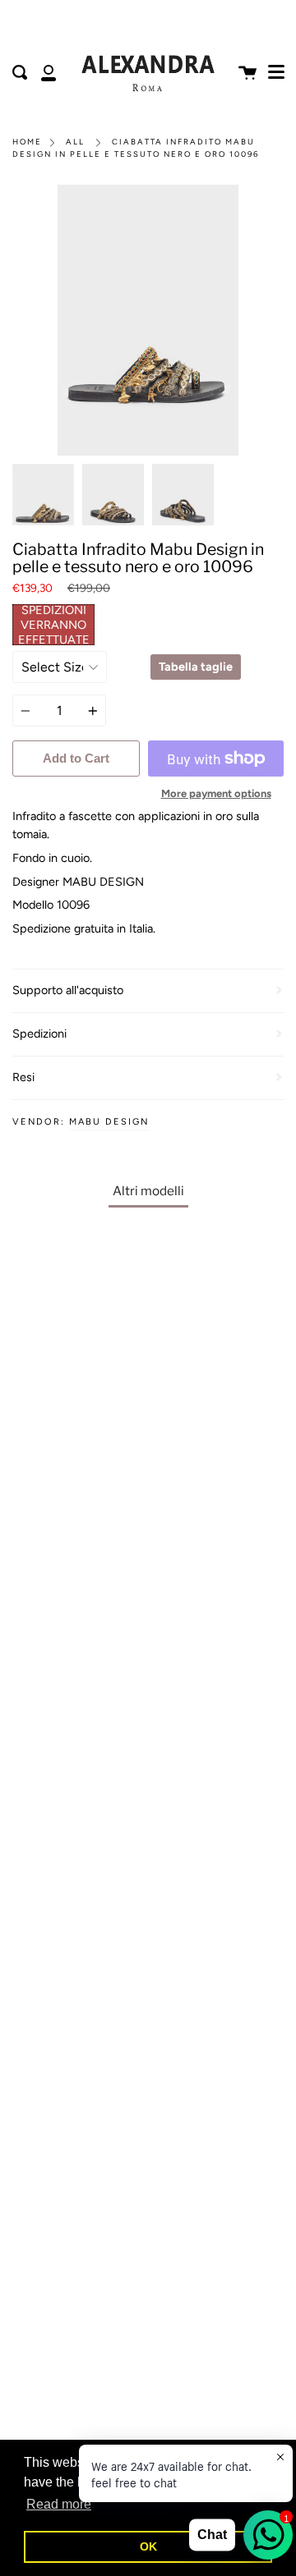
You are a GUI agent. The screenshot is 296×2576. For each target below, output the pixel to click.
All (75, 142)
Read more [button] (59, 2504)
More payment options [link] (216, 793)
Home (27, 142)
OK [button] (148, 2546)
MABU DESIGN (109, 1122)
